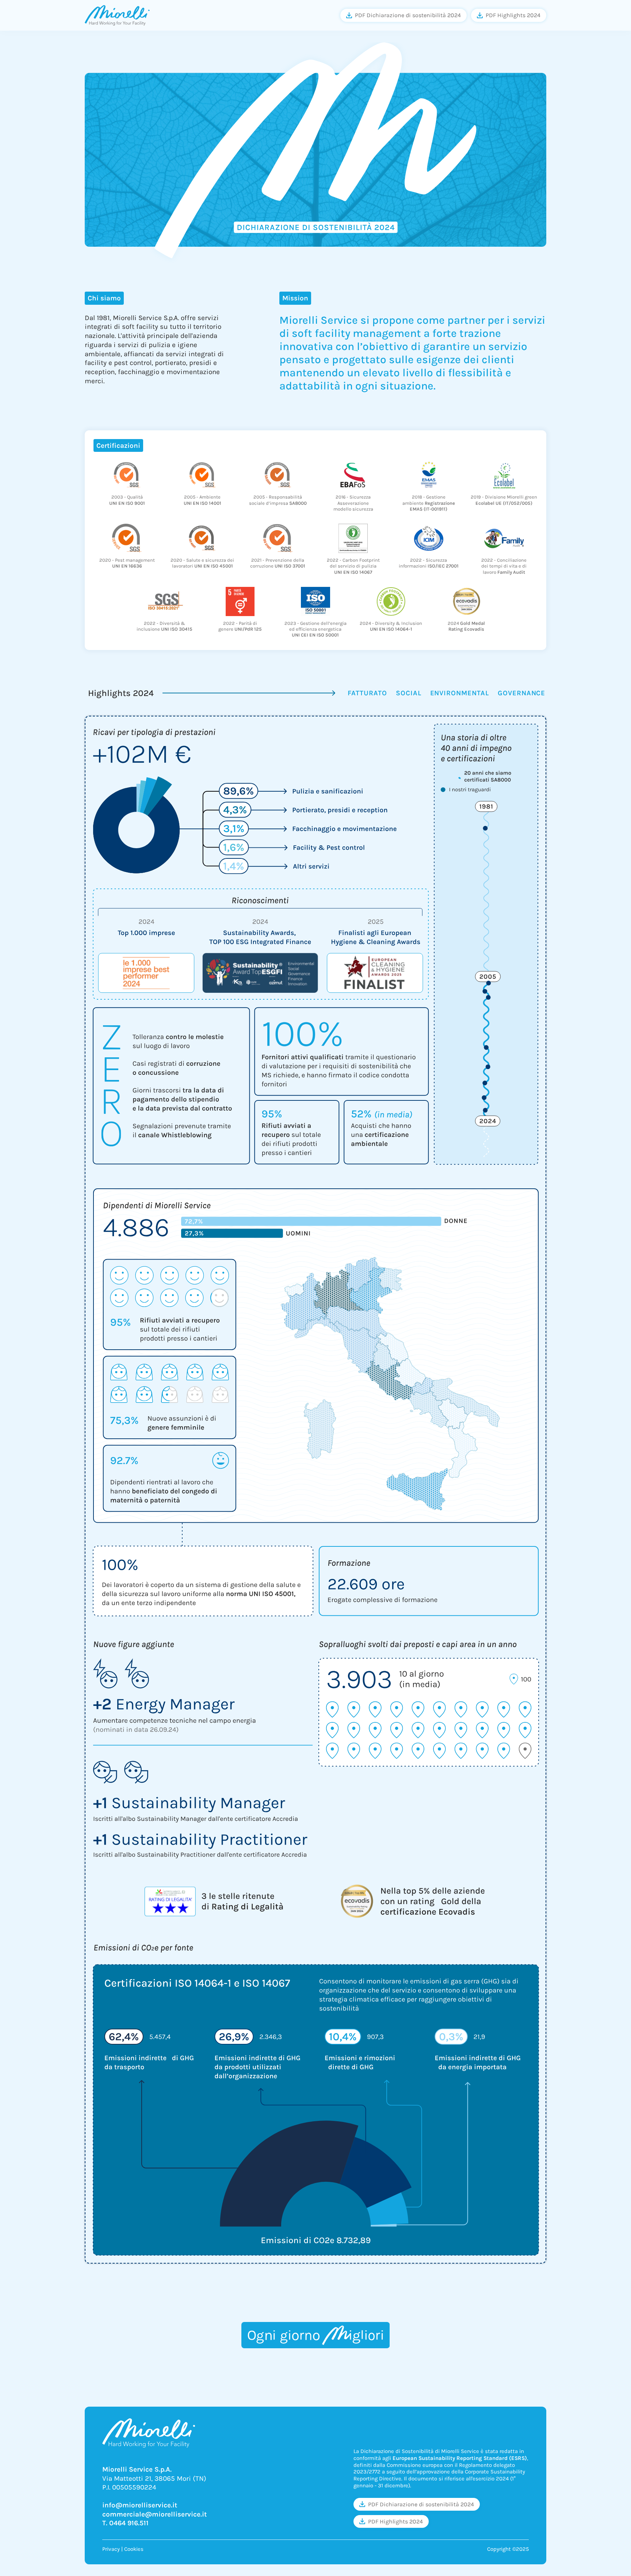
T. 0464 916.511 (125, 2523)
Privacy (111, 2549)
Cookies (134, 2549)
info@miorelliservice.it (140, 2505)
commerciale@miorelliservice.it (154, 2514)
